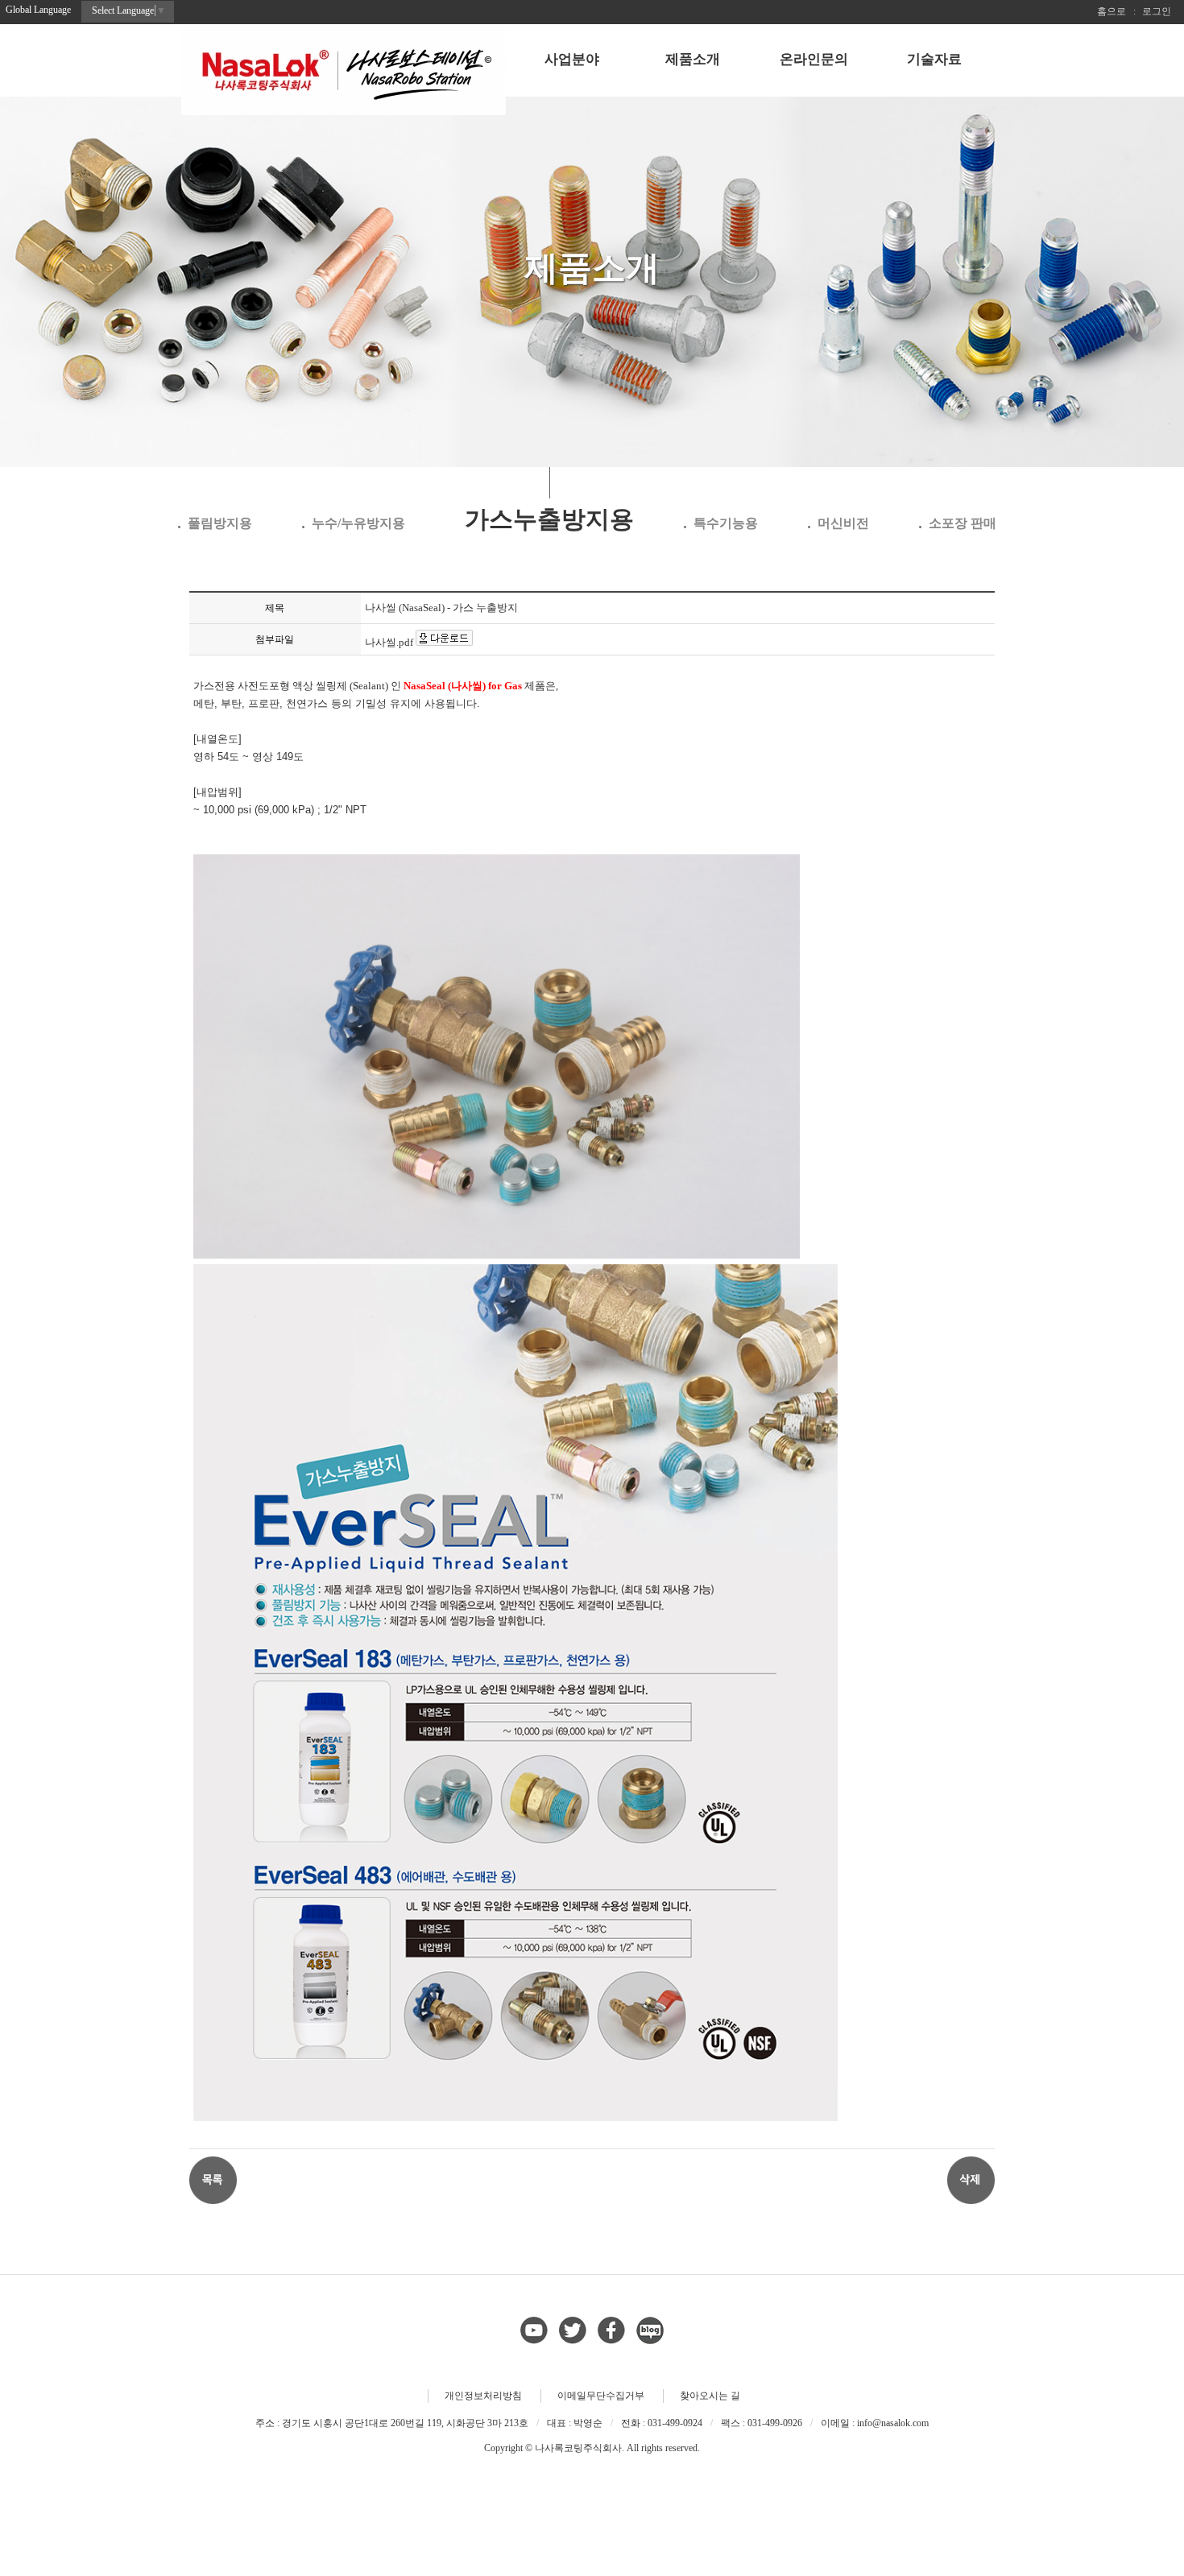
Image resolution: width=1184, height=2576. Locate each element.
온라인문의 (814, 59)
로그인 (1157, 11)
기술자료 (934, 59)
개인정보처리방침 (483, 2396)
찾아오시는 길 (710, 2396)
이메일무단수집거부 (601, 2396)
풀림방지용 (220, 523)
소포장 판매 (963, 523)
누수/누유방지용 (358, 523)
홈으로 (1112, 11)
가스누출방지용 (549, 519)
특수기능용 (726, 523)
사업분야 (572, 59)
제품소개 (693, 59)
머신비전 (843, 523)
